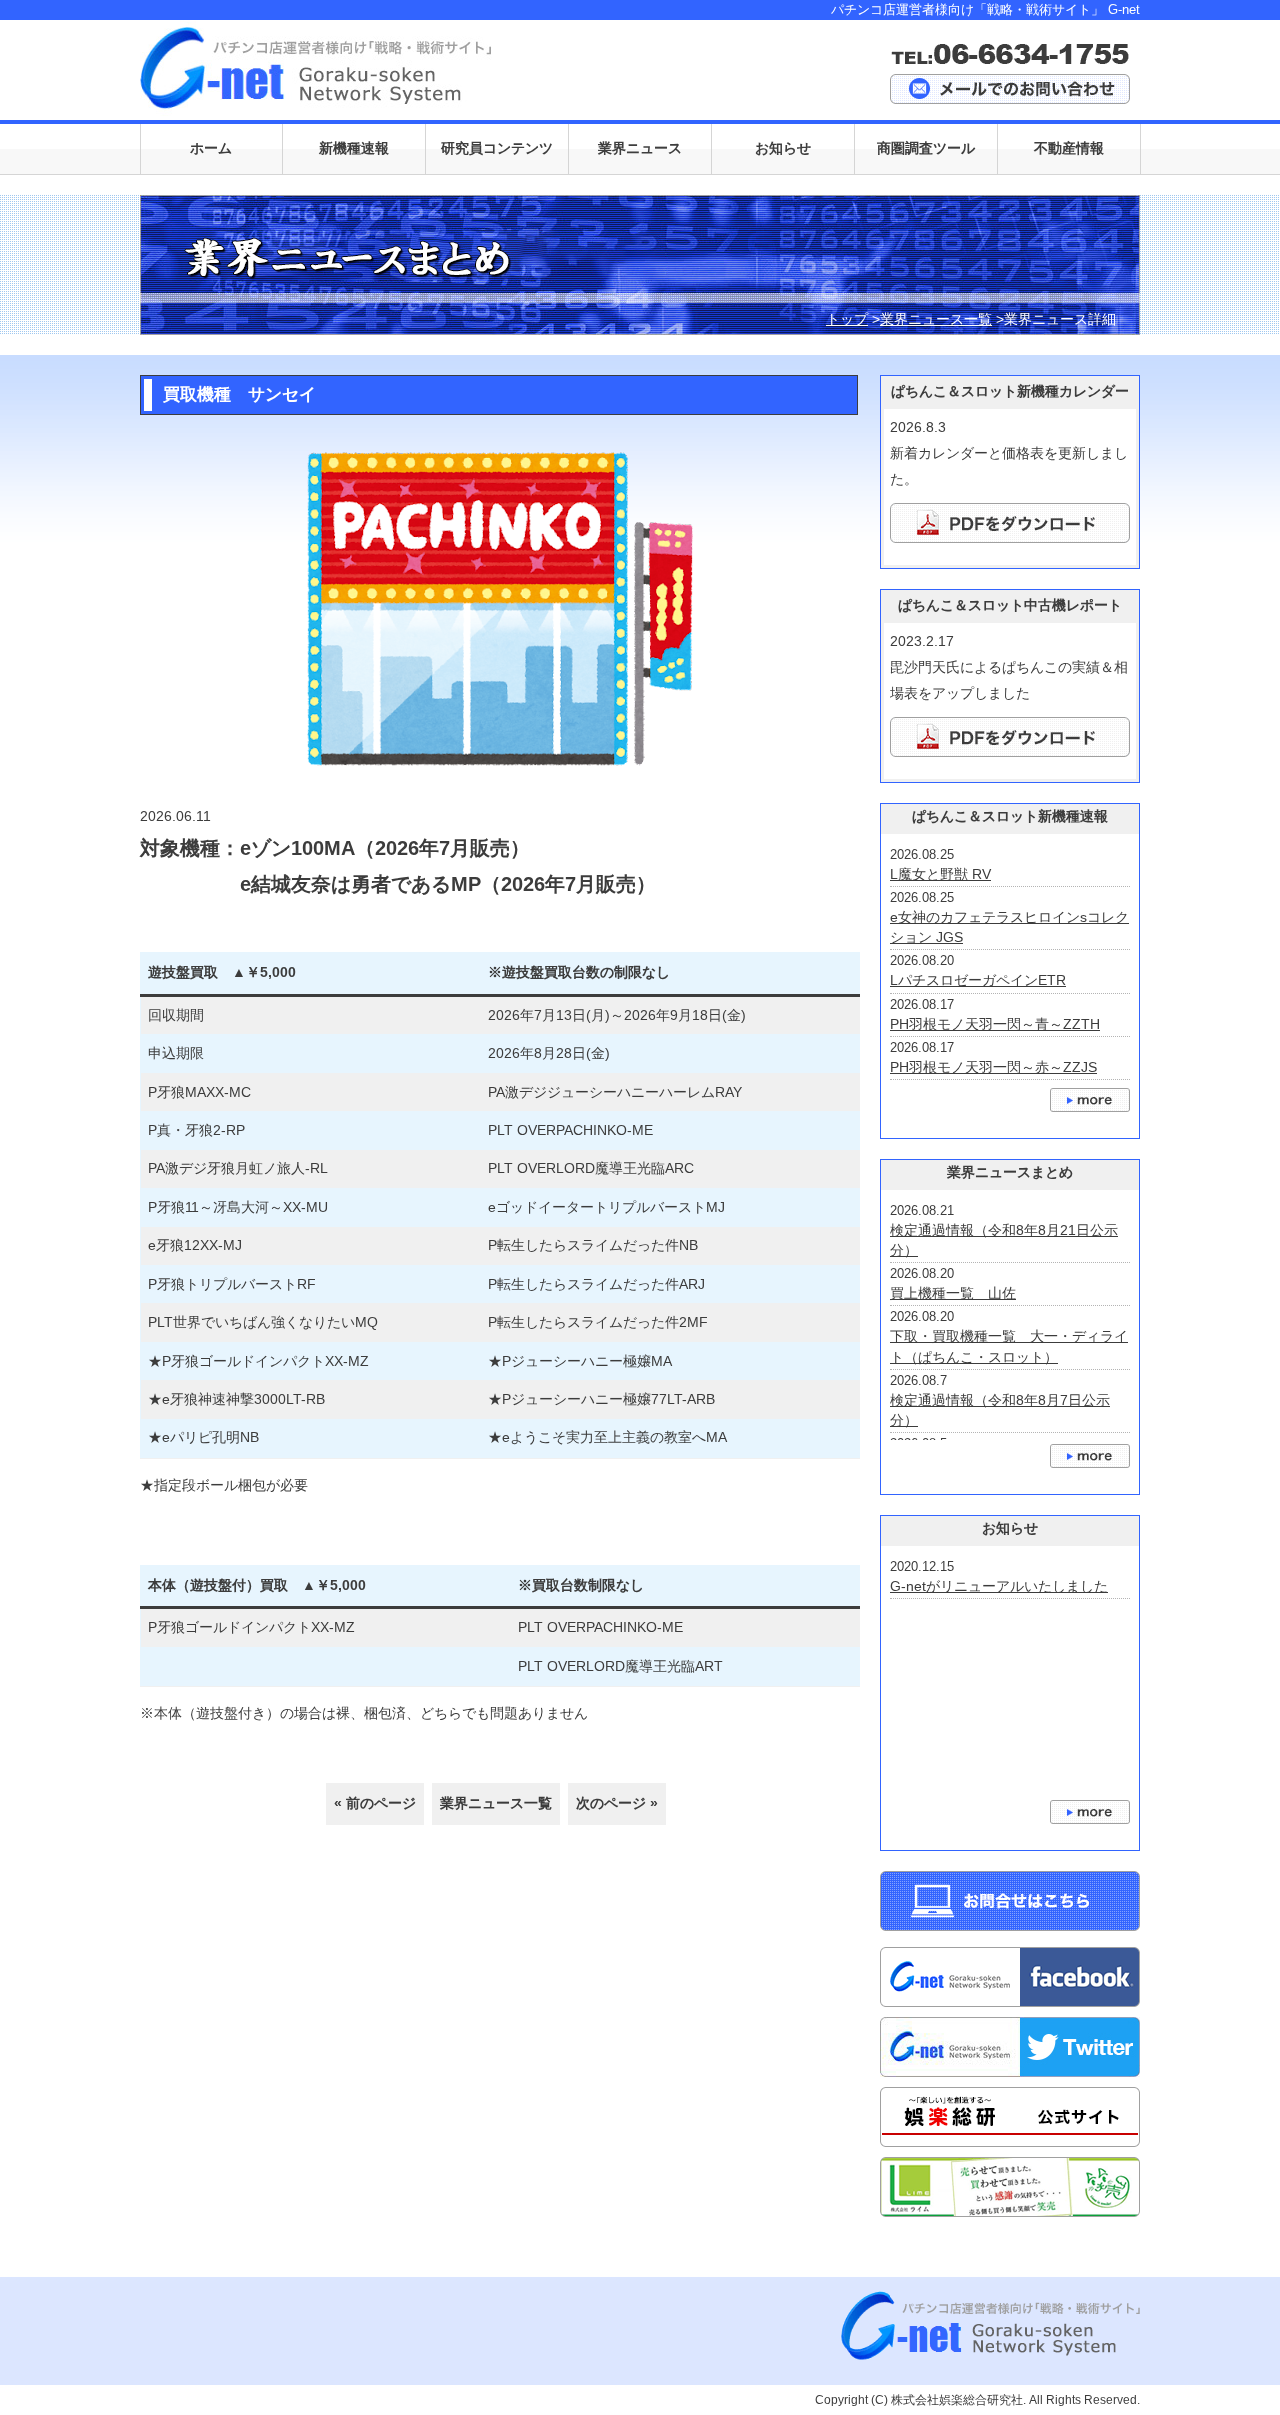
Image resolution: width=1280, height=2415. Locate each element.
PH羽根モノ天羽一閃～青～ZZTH (995, 1024)
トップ (847, 319)
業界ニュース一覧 (936, 319)
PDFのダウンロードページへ (1010, 523)
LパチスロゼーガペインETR (978, 980)
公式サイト (1010, 2117)
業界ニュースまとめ (1090, 1456)
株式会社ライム (1010, 2187)
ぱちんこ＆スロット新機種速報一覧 (1090, 1100)
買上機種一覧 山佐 (953, 1293)
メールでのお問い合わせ (1010, 89)
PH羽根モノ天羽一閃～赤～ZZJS (993, 1067)
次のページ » (617, 1803)
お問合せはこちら (1010, 1901)
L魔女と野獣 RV (940, 874)
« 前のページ (375, 1803)
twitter (1010, 2047)
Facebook (1010, 1977)
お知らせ (1090, 1812)
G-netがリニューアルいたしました (999, 1586)
